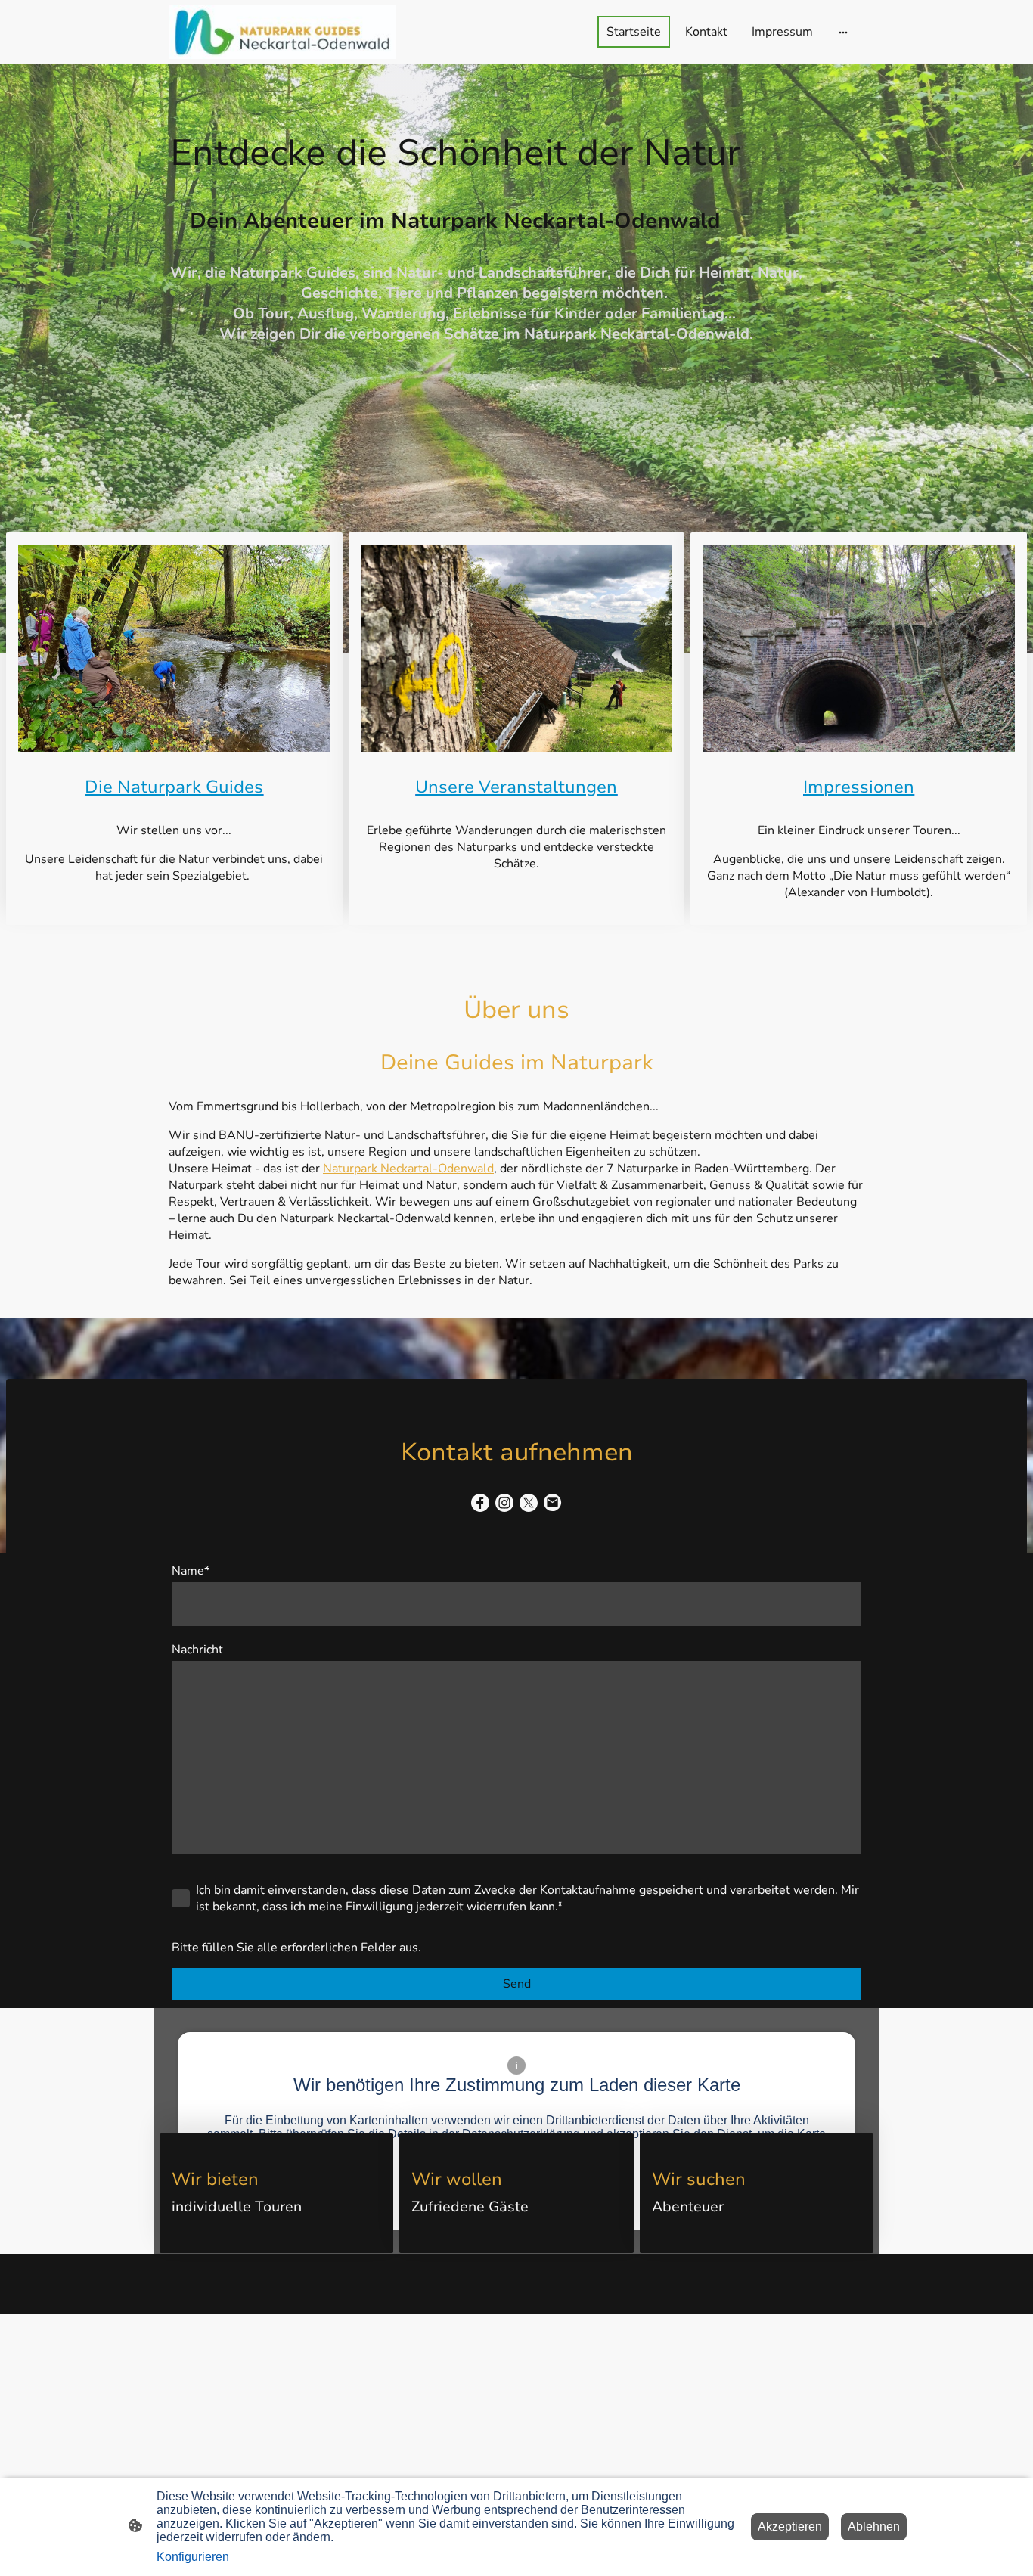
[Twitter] (529, 1503)
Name (191, 1571)
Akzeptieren (790, 2526)
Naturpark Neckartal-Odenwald (408, 1169)
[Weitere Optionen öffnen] (843, 32)
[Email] (553, 1503)
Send (517, 1984)
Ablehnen (874, 2526)
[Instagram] (504, 1503)
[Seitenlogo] (282, 32)
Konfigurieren (193, 2557)
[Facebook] (480, 1503)
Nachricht (197, 1650)
